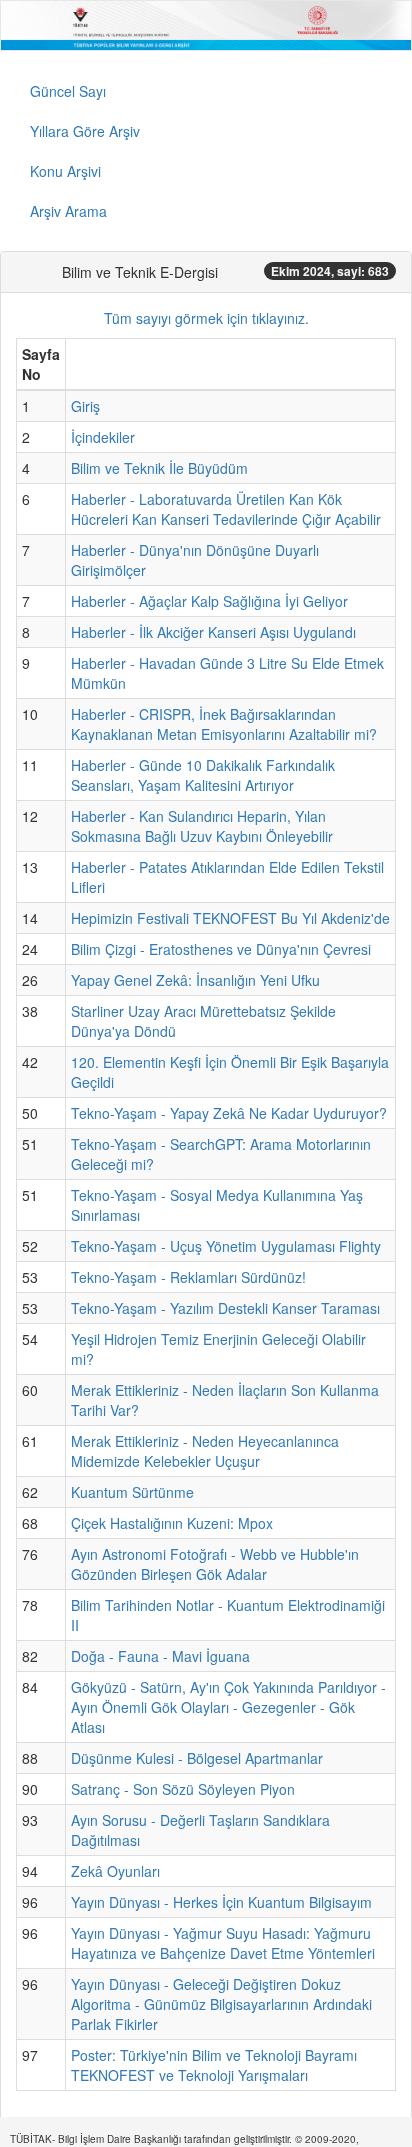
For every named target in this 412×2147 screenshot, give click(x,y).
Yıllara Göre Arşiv (85, 131)
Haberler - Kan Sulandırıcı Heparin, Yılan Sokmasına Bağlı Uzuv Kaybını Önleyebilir (202, 826)
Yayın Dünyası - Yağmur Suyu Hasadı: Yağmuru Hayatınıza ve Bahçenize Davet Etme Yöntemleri (223, 1943)
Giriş (85, 406)
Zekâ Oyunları (115, 1871)
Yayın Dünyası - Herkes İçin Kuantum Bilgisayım (221, 1902)
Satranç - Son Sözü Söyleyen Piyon (183, 1789)
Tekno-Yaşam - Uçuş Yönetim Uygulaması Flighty (226, 1246)
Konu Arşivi (65, 171)
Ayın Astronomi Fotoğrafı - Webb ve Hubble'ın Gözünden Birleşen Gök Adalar (215, 1564)
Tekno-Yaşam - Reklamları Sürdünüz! (188, 1277)
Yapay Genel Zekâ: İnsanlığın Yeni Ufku (195, 980)
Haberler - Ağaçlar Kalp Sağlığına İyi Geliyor (209, 601)
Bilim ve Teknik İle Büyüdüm (159, 468)
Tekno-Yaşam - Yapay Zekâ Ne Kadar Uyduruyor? (229, 1113)
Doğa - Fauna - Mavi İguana (160, 1656)
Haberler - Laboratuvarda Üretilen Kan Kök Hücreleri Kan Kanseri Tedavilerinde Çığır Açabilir (226, 509)
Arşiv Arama (68, 211)
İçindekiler (103, 437)
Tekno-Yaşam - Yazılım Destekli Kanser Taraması (225, 1308)
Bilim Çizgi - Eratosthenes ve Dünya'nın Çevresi (221, 949)
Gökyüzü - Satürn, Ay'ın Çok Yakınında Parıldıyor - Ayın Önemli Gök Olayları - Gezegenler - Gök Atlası (228, 1707)
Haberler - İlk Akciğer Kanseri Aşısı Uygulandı (213, 632)
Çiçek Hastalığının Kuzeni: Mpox (172, 1523)
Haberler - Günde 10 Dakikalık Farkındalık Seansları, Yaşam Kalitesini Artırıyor (203, 775)
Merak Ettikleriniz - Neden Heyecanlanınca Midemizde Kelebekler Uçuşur (205, 1451)
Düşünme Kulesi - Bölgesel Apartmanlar (197, 1758)
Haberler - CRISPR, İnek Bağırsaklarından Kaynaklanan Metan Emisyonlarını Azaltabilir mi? (224, 724)
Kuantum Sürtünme (132, 1492)
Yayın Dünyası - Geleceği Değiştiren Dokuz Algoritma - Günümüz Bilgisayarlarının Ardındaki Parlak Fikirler (221, 2004)
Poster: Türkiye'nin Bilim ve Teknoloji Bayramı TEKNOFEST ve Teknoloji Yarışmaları (214, 2065)
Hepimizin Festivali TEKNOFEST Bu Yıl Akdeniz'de (230, 918)
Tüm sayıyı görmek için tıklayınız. (206, 318)
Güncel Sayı (68, 91)
